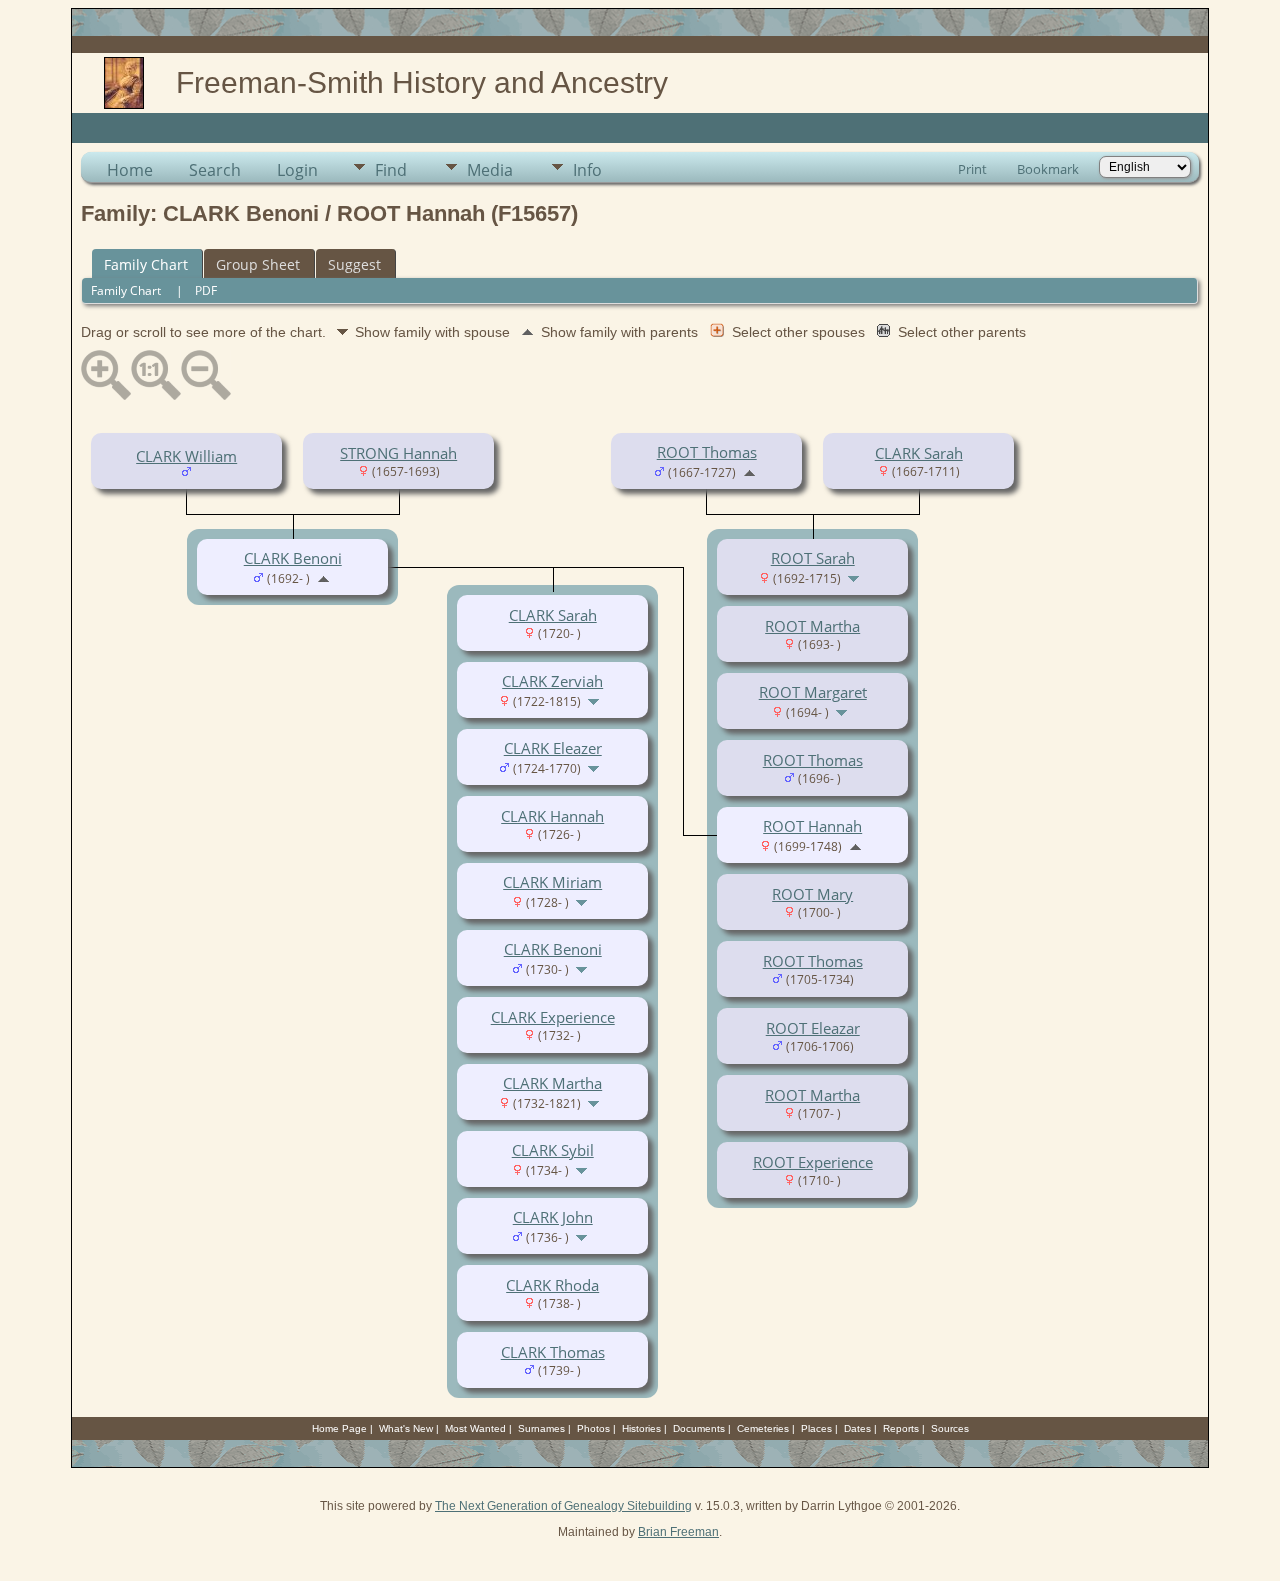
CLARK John (553, 1217)
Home (130, 170)
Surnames (541, 1428)
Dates (857, 1428)
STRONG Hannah (398, 453)
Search (215, 170)
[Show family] (855, 577)
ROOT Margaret (813, 692)
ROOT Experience (813, 1162)
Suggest (354, 264)
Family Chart (146, 264)
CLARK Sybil (553, 1150)
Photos (593, 1428)
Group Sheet (258, 264)
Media (490, 170)
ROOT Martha (812, 626)
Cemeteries (763, 1428)
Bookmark (1048, 169)
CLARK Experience (553, 1017)
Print (972, 169)
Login (297, 170)
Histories (641, 1428)
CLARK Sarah (919, 453)
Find (391, 170)
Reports (901, 1428)
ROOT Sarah (813, 558)
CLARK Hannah (552, 816)
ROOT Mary (812, 894)
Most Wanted (475, 1428)
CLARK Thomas (553, 1352)
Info (587, 170)
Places (816, 1428)
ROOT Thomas (707, 452)
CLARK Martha (552, 1083)
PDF (206, 290)
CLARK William (186, 456)
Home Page (339, 1428)
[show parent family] (749, 471)
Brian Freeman (678, 1532)
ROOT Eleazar (813, 1028)
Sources (950, 1428)
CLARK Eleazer (553, 748)
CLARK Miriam (552, 882)
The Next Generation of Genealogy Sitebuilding (563, 1506)
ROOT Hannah (812, 826)
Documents (699, 1428)
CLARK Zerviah (552, 681)
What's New (406, 1428)
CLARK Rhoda (552, 1285)
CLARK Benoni (293, 558)
